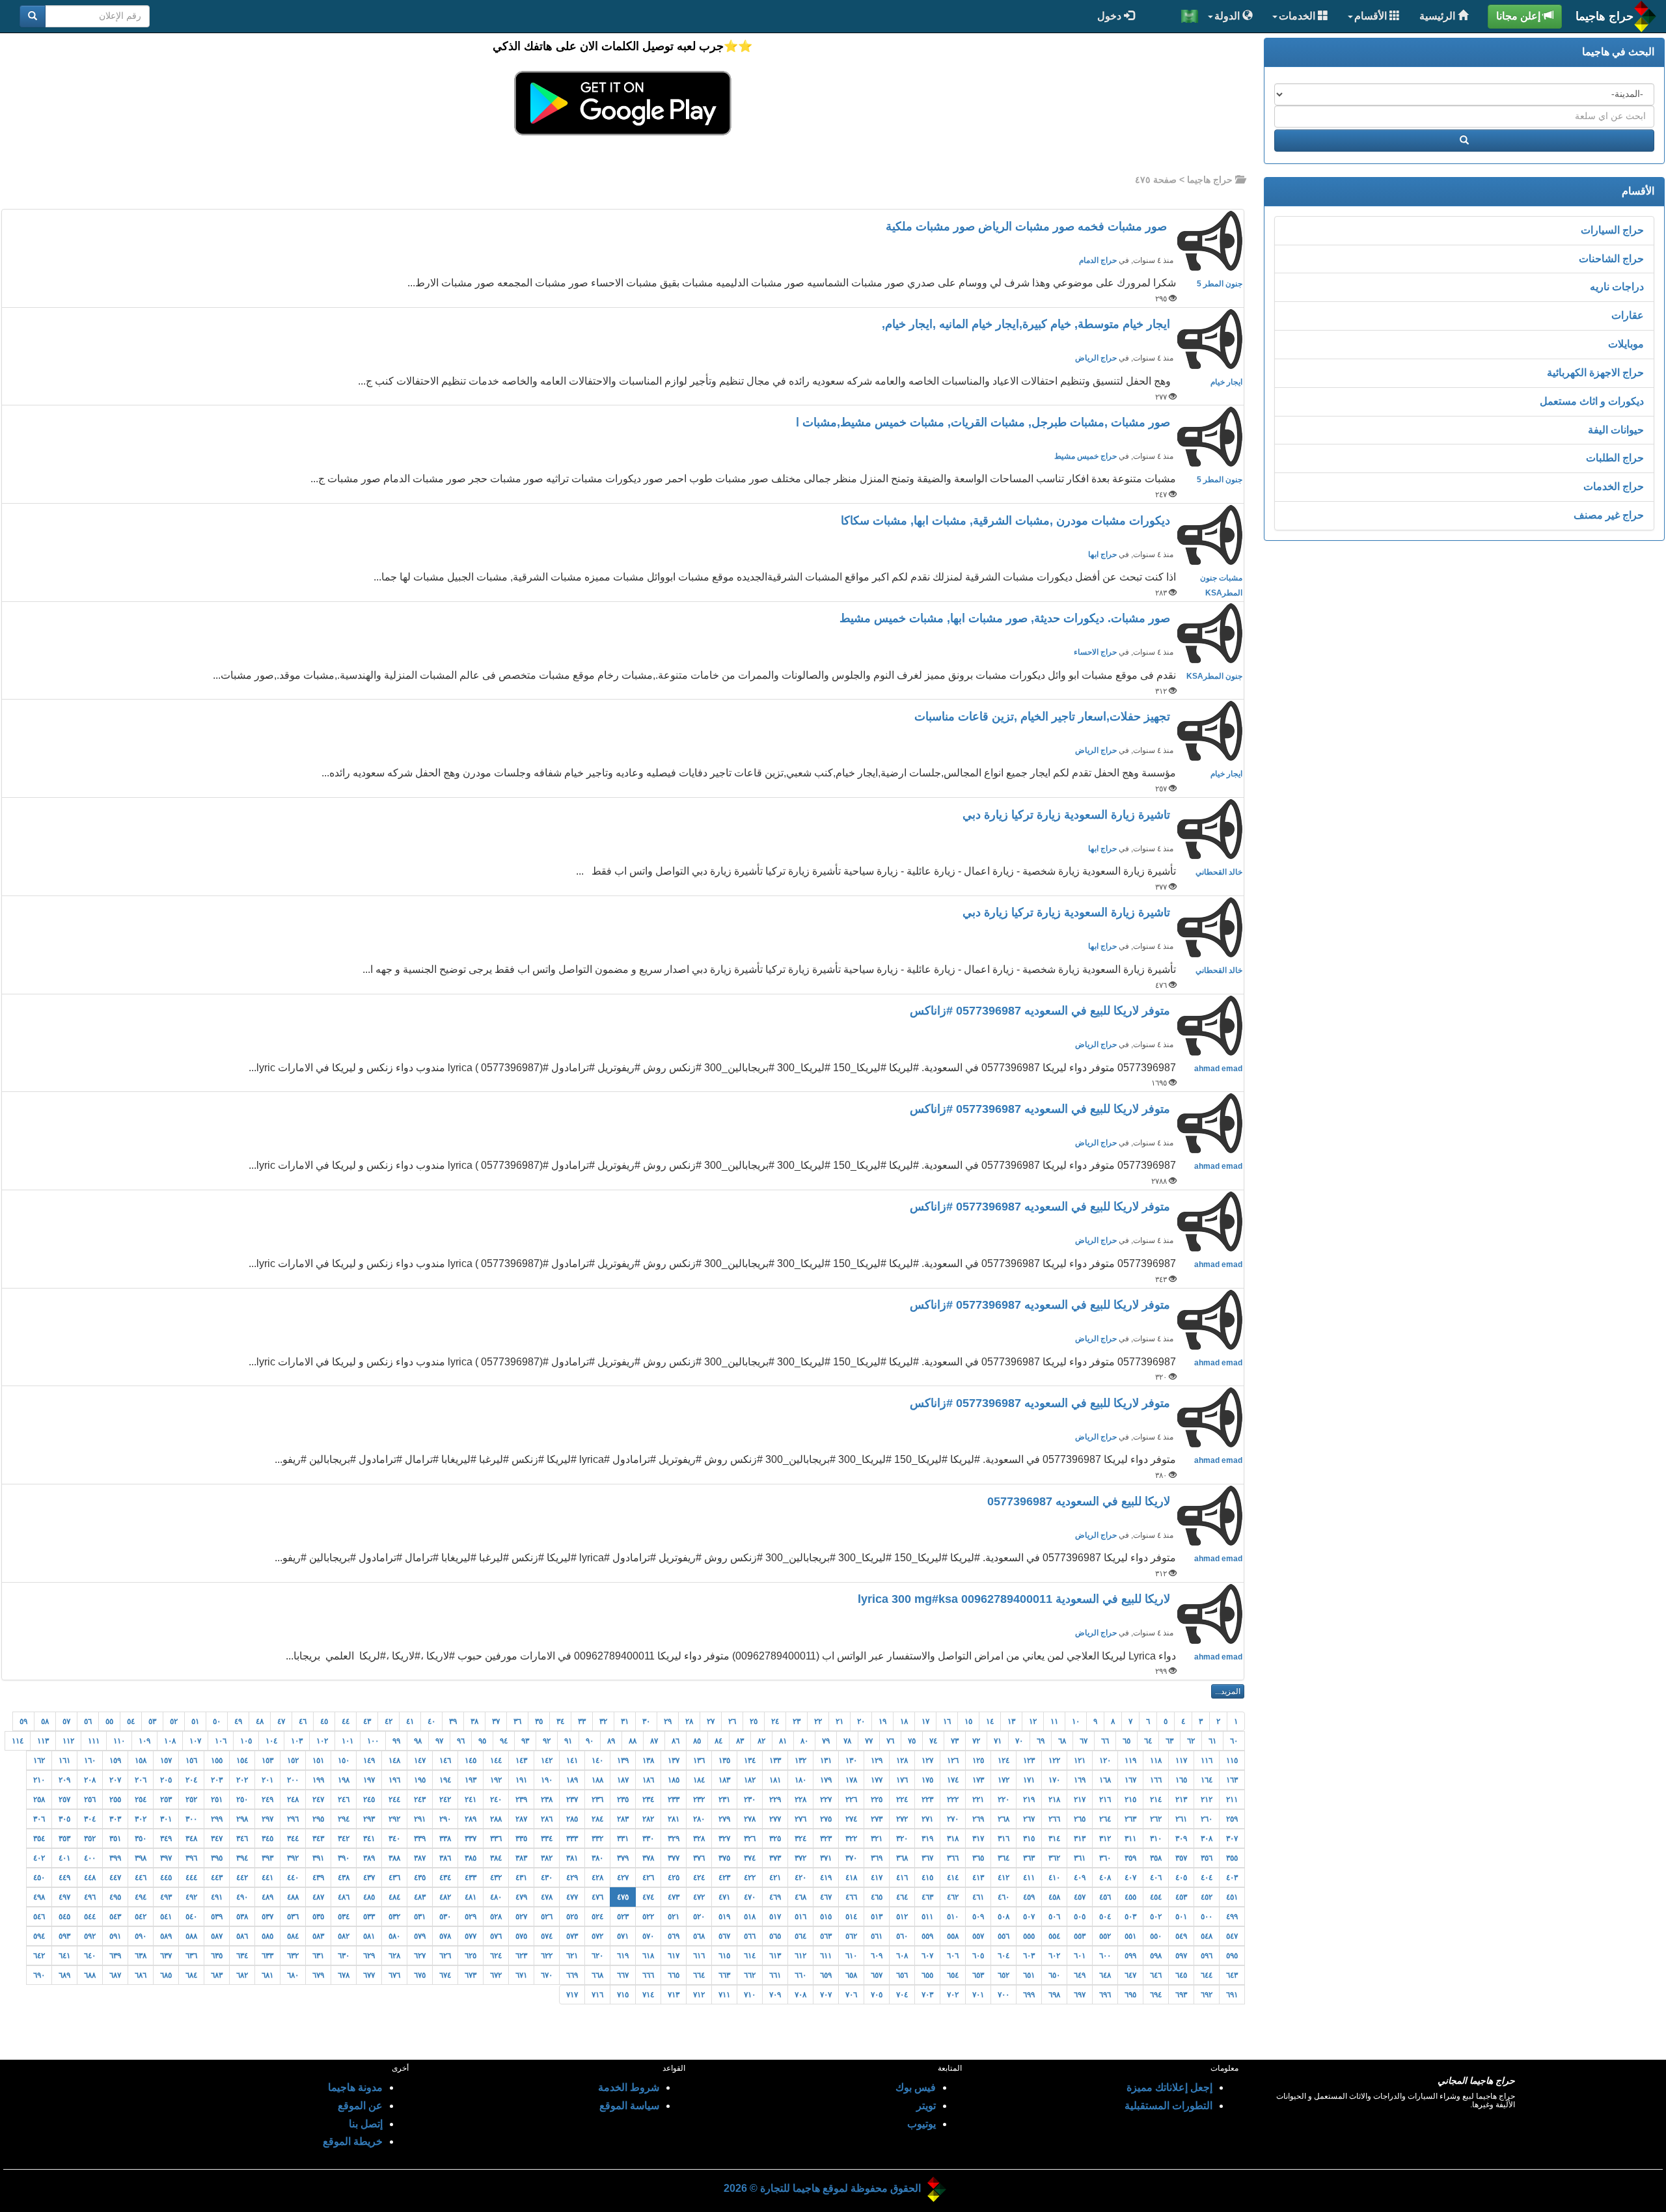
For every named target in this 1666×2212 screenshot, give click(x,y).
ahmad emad (1218, 1069)
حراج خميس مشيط (1086, 456)
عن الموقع (360, 2106)
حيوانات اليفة (1616, 430)
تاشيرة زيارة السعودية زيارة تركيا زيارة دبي (1068, 815)
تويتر (926, 2106)
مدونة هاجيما (355, 2087)
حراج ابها (1102, 554)
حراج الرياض (1096, 358)
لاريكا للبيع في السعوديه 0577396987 (1080, 1501)
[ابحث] (33, 16)
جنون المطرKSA (1214, 676)
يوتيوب (922, 2124)
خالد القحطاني (1219, 872)
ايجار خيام (1226, 382)
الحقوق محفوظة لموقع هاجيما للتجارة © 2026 (822, 2188)
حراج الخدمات (1614, 486)
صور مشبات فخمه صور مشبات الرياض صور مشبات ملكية (1030, 226)
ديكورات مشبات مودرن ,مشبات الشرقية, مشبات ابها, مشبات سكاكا (1007, 521)
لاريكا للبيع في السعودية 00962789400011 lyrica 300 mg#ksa (1016, 1599)
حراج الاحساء (1095, 652)
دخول (1111, 16)
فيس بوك (916, 2087)
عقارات (1628, 315)
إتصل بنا (366, 2124)
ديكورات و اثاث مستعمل (1592, 401)
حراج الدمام (1098, 260)
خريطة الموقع (353, 2141)
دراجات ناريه (1617, 287)
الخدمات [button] (1298, 16)
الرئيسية (1439, 16)
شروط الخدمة (629, 2087)
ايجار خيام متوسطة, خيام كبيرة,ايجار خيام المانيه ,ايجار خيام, (1028, 324)
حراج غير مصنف (1609, 515)
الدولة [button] (1228, 16)
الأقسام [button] (1372, 16)
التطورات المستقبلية (1168, 2106)
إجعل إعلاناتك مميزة (1169, 2087)
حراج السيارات (1612, 230)
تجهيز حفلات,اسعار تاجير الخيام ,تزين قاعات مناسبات (1044, 717)
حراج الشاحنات (1611, 259)
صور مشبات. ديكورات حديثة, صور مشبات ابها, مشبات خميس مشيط (1006, 618)
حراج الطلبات (1615, 458)
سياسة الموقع (629, 2106)
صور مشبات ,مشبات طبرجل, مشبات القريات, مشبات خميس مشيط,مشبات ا (985, 422)
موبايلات (1626, 344)
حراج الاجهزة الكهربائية (1595, 373)
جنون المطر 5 (1220, 284)
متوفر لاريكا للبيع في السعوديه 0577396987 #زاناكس (1042, 1011)
